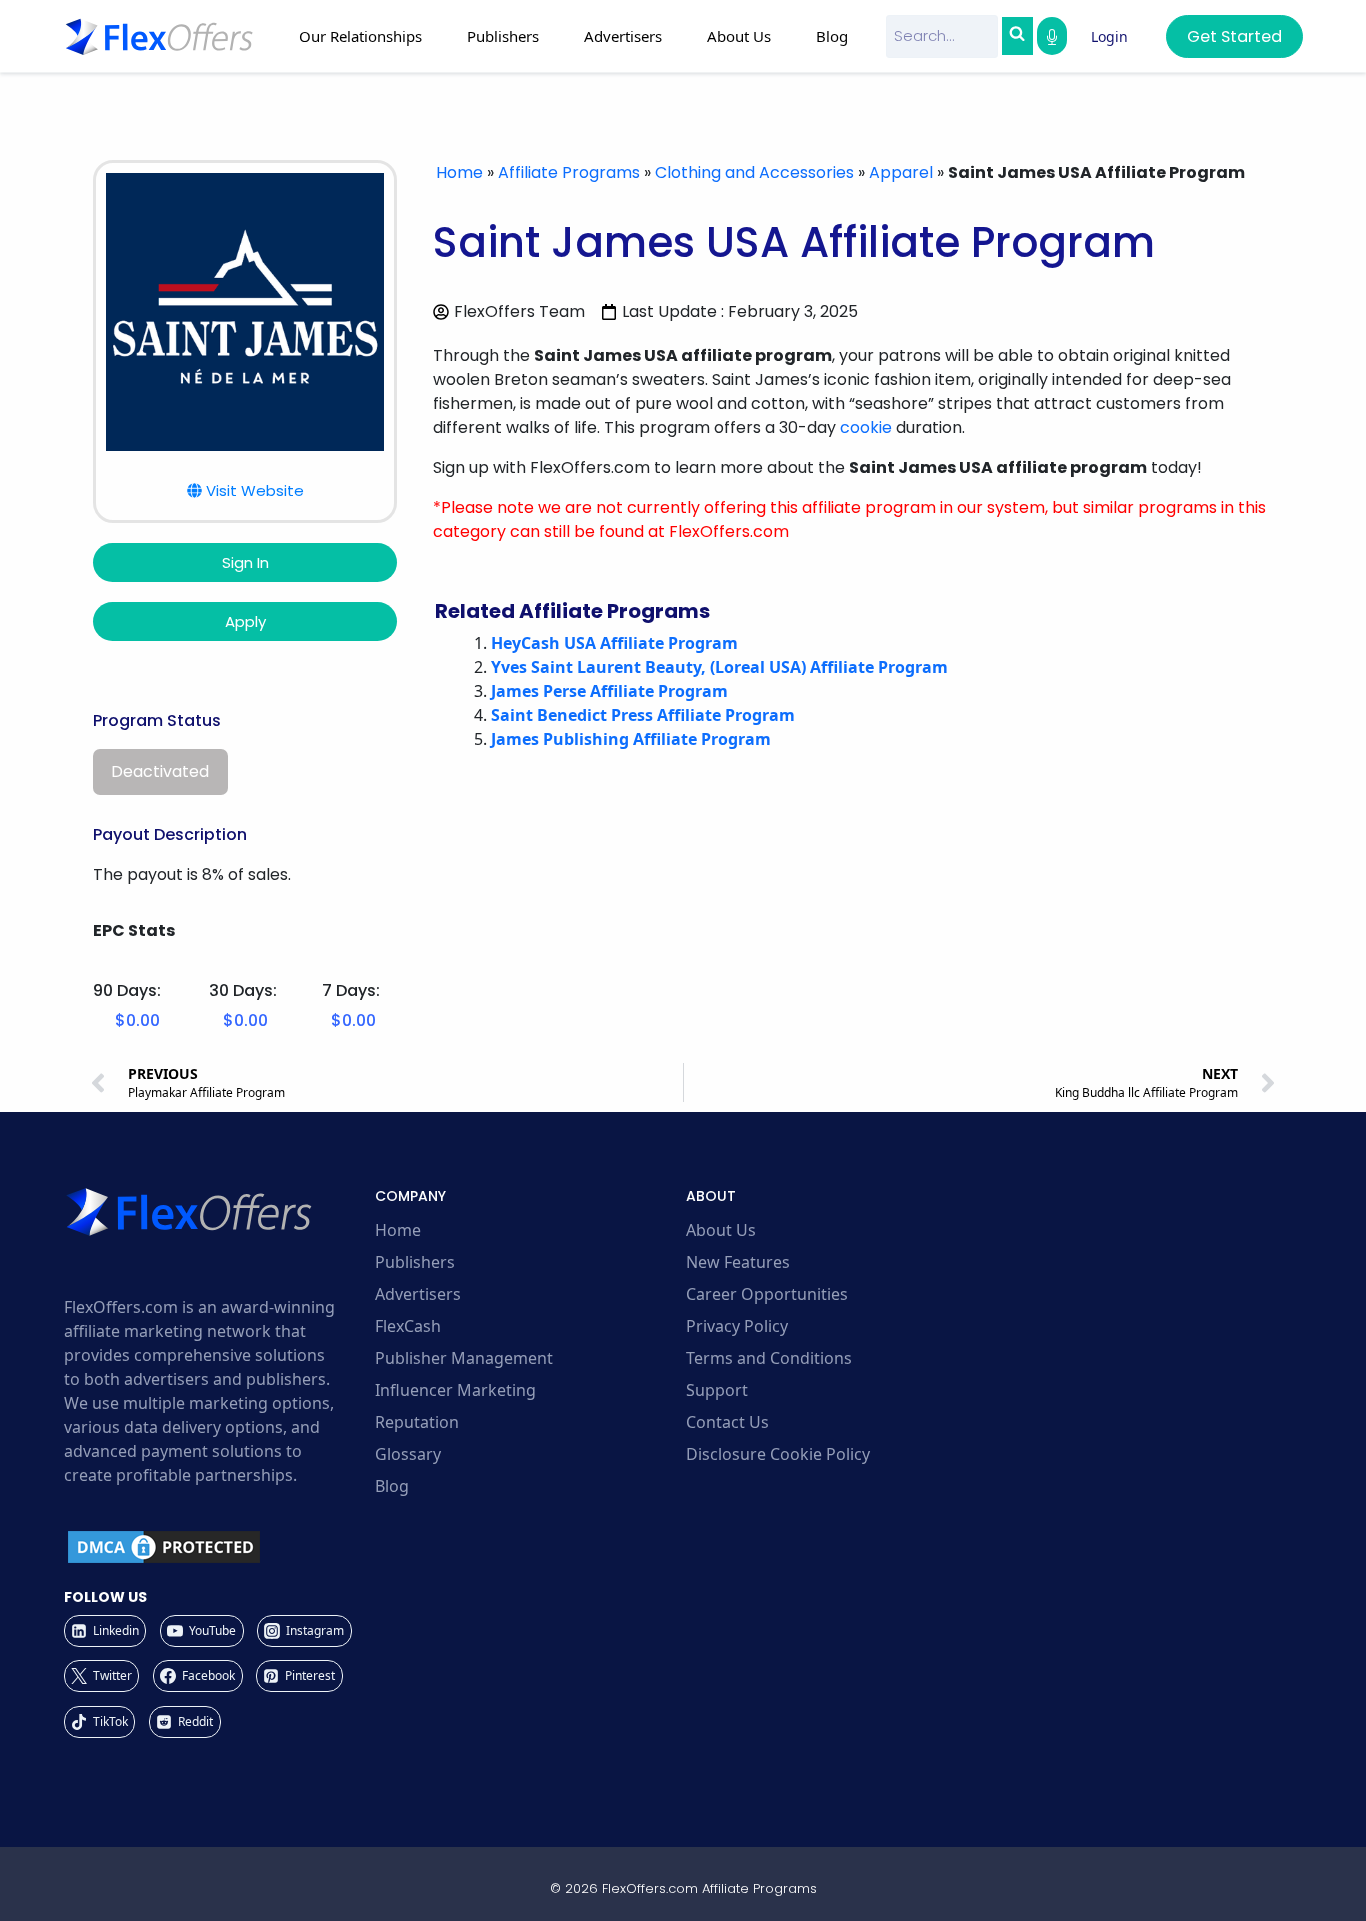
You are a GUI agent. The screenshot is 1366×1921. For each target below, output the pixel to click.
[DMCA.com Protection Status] (216, 1547)
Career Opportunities (767, 1294)
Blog (832, 36)
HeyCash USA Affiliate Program (614, 643)
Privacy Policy (737, 1326)
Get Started (1234, 36)
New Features (738, 1262)
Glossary (408, 1454)
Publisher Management (464, 1358)
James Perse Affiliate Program (609, 691)
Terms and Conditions (769, 1358)
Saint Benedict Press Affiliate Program (643, 715)
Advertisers (418, 1294)
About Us (721, 1230)
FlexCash (408, 1326)
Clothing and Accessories (754, 172)
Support (717, 1390)
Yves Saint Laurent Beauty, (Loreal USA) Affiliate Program (719, 667)
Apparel (901, 172)
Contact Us (727, 1422)
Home (459, 172)
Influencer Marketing (455, 1390)
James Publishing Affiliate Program (631, 739)
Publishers (415, 1262)
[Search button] (1017, 36)
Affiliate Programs (569, 172)
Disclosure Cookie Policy (778, 1454)
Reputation (417, 1422)
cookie (866, 427)
